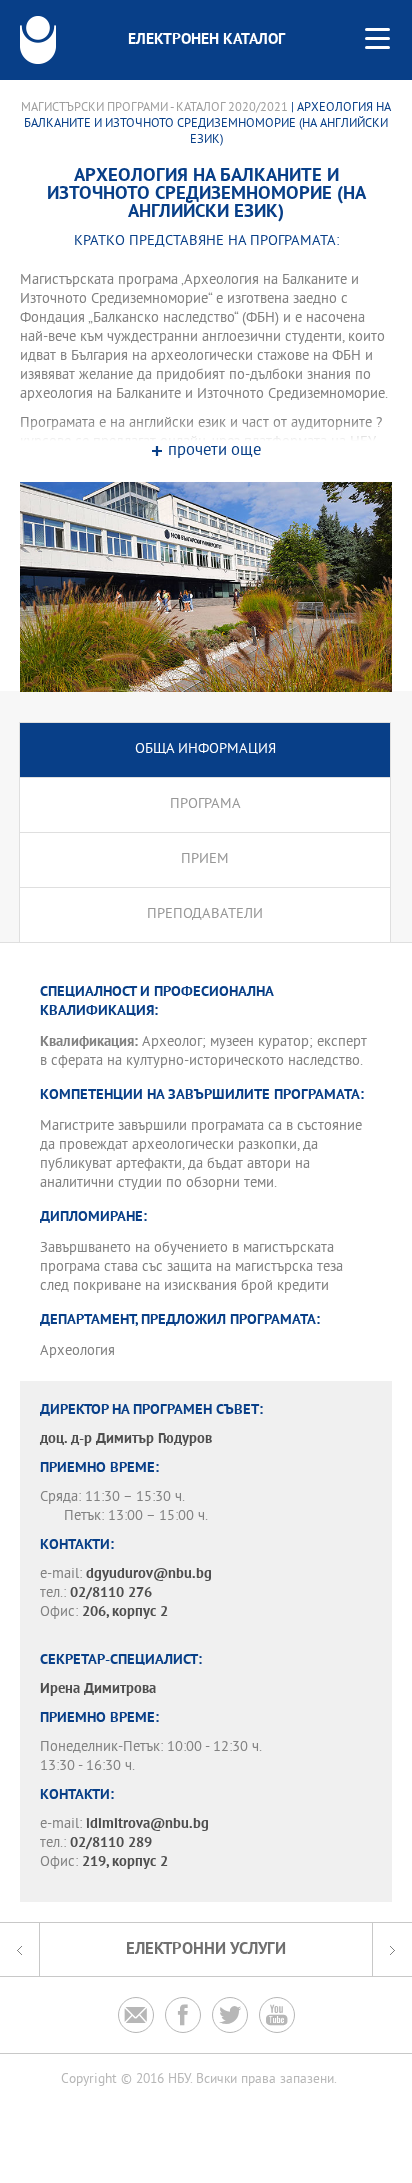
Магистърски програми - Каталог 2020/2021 (154, 108)
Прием (205, 859)
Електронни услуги (206, 1949)
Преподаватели (205, 914)
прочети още (214, 451)
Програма (205, 804)
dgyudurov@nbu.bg (149, 1574)
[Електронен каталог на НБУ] (38, 40)
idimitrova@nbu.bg (147, 1824)
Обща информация (205, 749)
